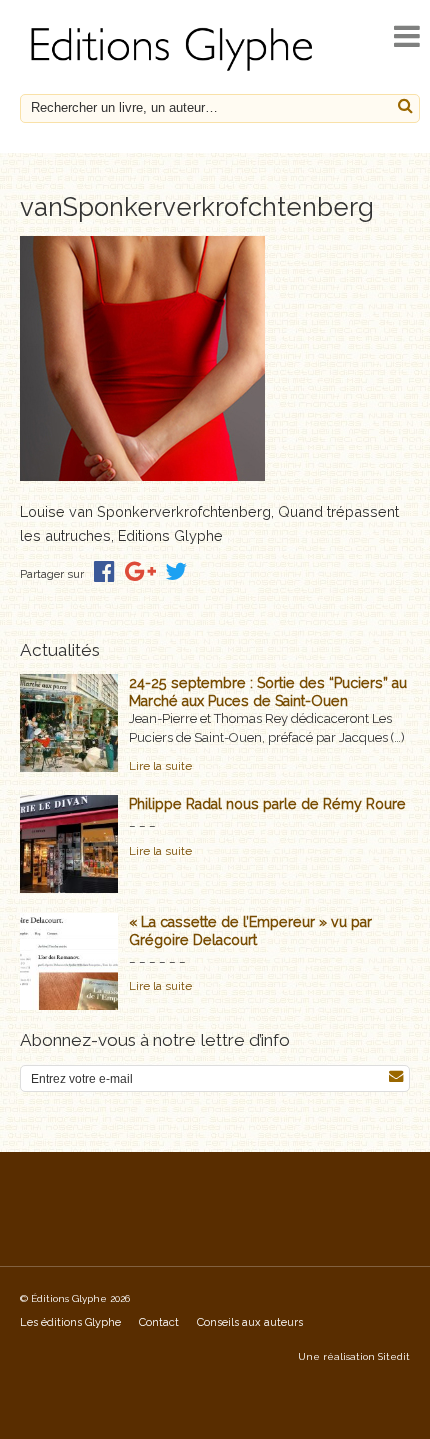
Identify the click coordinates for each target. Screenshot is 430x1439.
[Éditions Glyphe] (175, 71)
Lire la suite (160, 766)
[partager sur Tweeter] (176, 571)
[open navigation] (407, 36)
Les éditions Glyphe (70, 1322)
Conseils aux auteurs (250, 1322)
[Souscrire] (396, 1076)
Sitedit (394, 1356)
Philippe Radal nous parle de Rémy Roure (267, 804)
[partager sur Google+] (140, 571)
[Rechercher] (405, 106)
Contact (159, 1322)
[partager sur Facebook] (104, 571)
